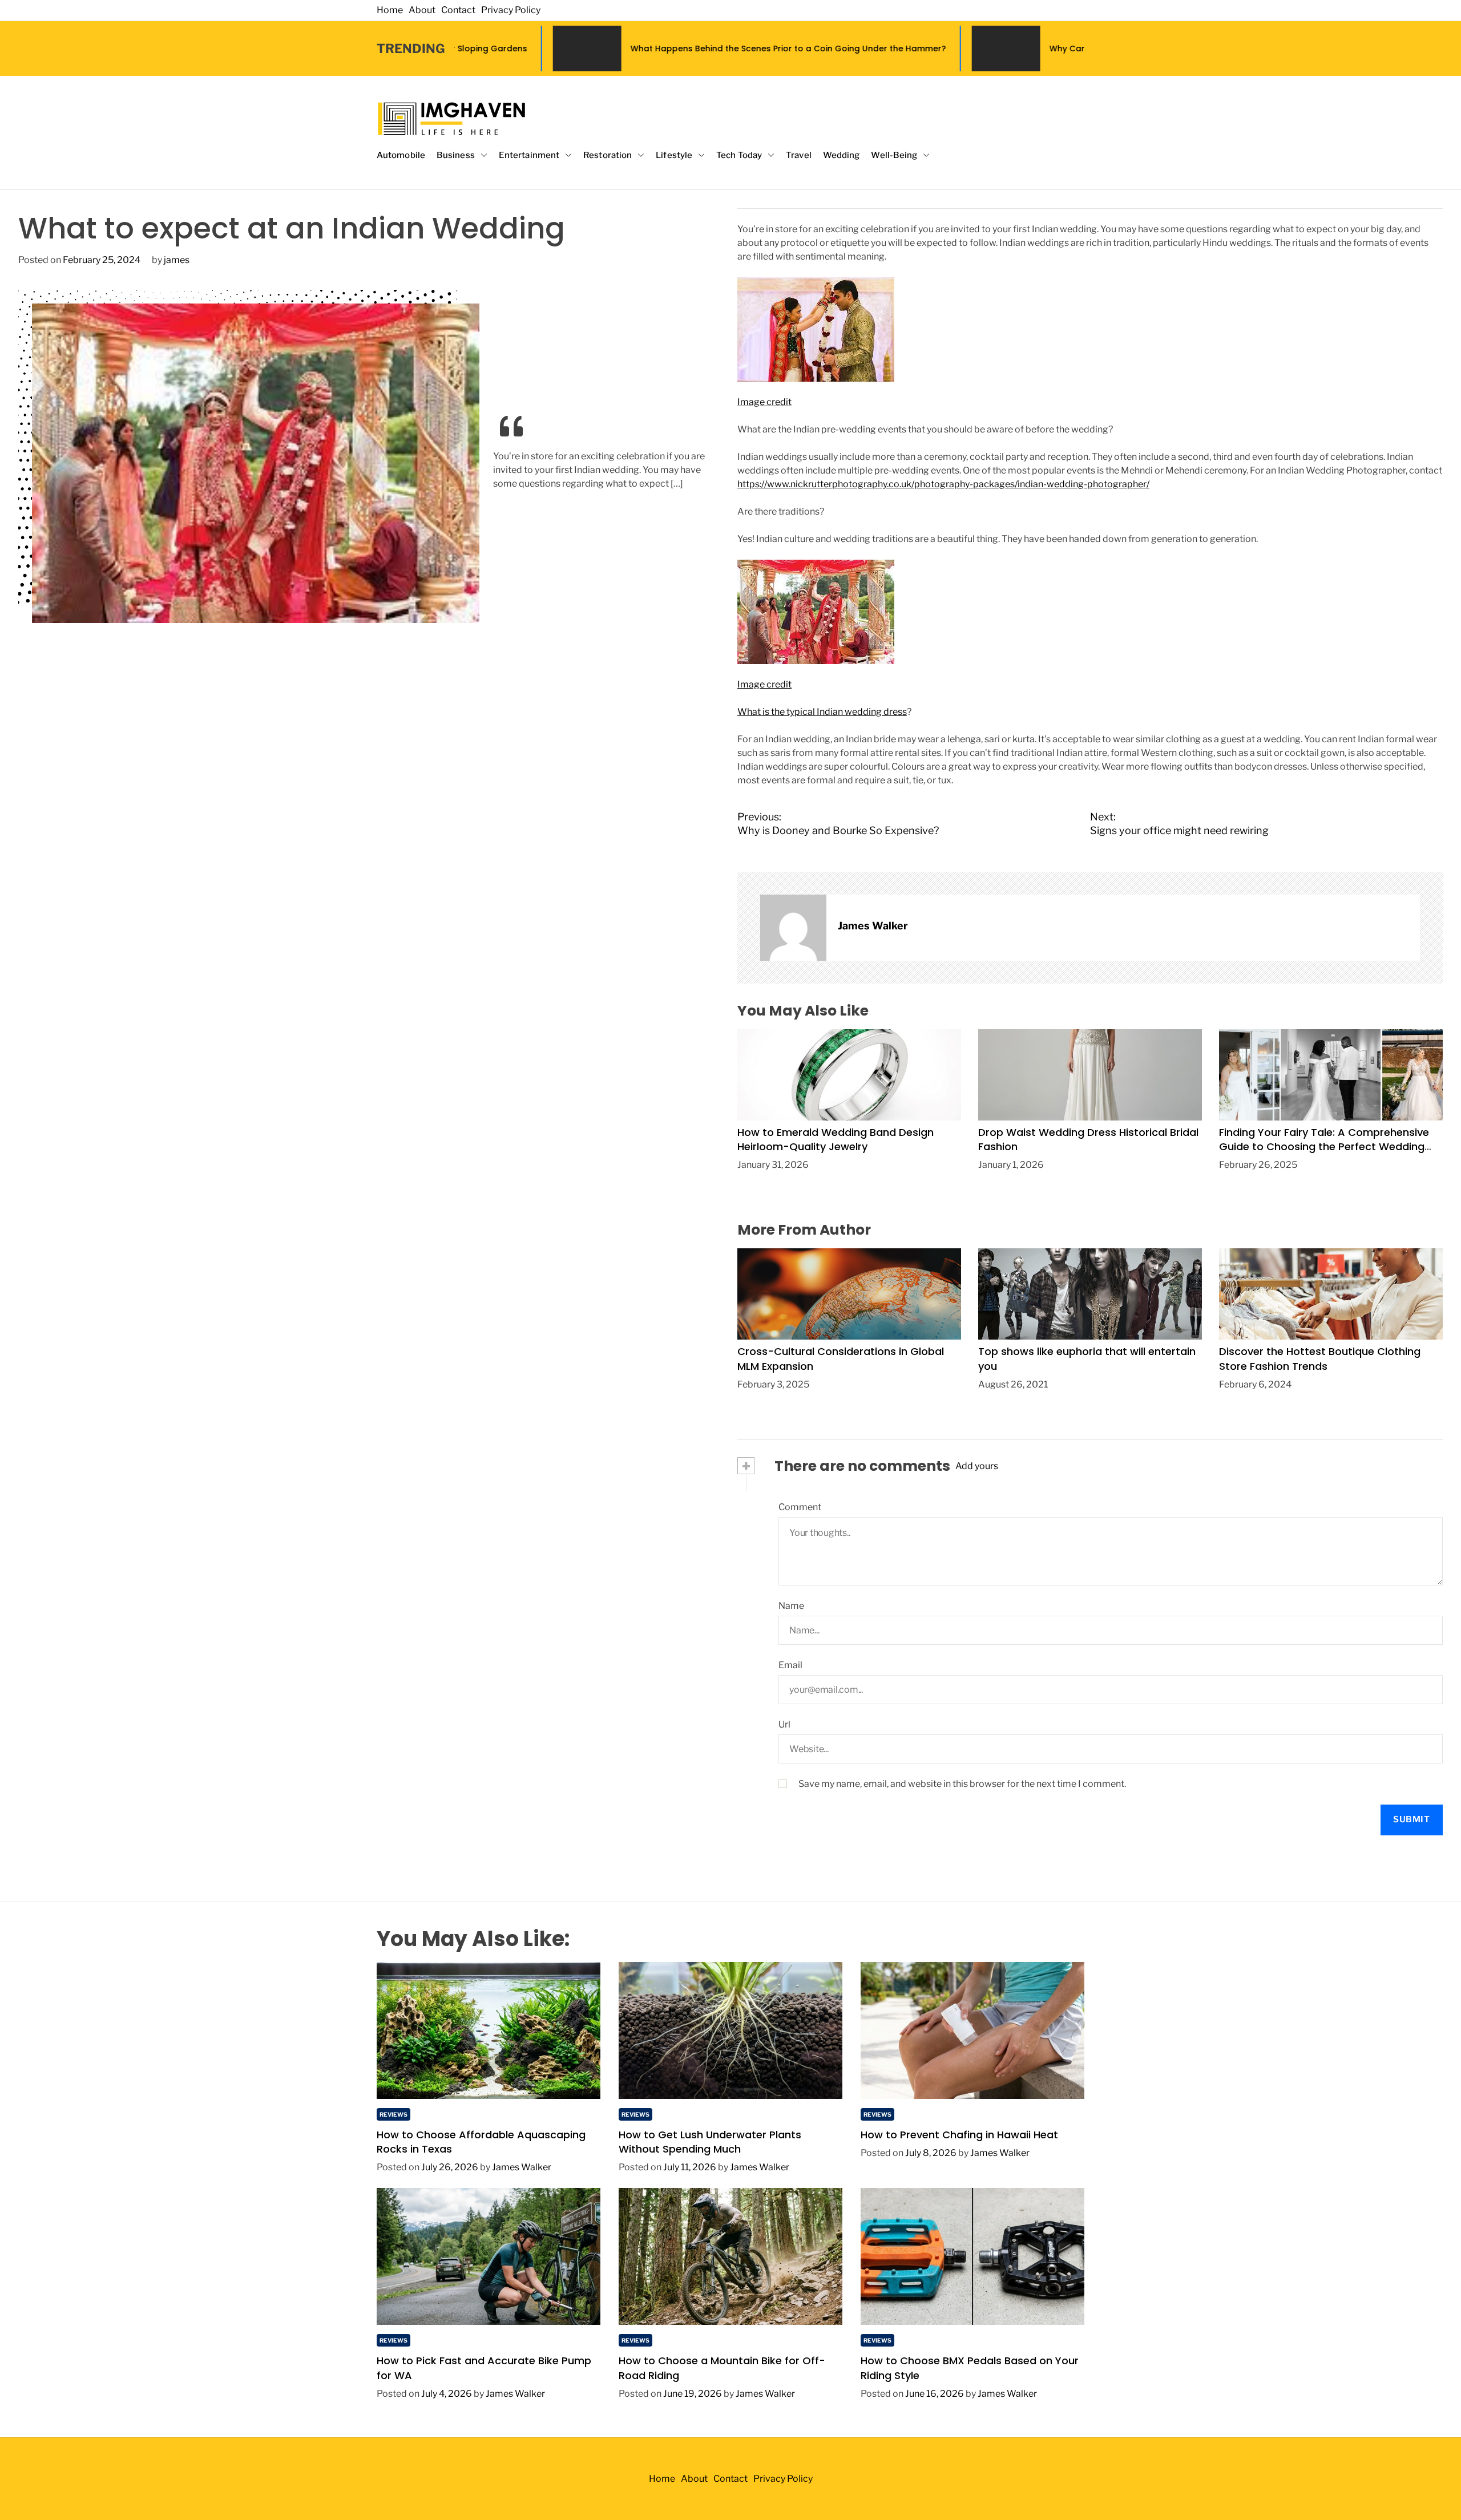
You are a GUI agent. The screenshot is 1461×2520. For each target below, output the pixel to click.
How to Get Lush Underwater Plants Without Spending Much (710, 2142)
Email (790, 1665)
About (422, 10)
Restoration (608, 155)
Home (390, 10)
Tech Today (739, 155)
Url (784, 1724)
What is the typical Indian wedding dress (822, 712)
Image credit (764, 402)
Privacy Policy (511, 10)
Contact (458, 10)
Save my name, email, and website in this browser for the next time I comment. (962, 1784)
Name (791, 1606)
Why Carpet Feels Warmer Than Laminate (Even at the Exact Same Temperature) (1038, 48)
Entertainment (529, 155)
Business (456, 155)
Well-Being (894, 155)
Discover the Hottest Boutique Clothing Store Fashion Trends (1320, 1358)
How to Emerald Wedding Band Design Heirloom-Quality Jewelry (836, 1139)
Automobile (401, 155)
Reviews (393, 2114)
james (177, 260)
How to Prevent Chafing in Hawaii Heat (959, 2135)
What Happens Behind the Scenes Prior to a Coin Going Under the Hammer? (609, 48)
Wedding (842, 155)
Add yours (977, 1466)
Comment (800, 1507)
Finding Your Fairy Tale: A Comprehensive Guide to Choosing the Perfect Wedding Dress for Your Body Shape (1324, 1146)
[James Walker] (793, 928)
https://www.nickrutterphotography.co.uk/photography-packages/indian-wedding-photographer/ (943, 484)
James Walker (873, 926)
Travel (799, 155)
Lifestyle (674, 155)
